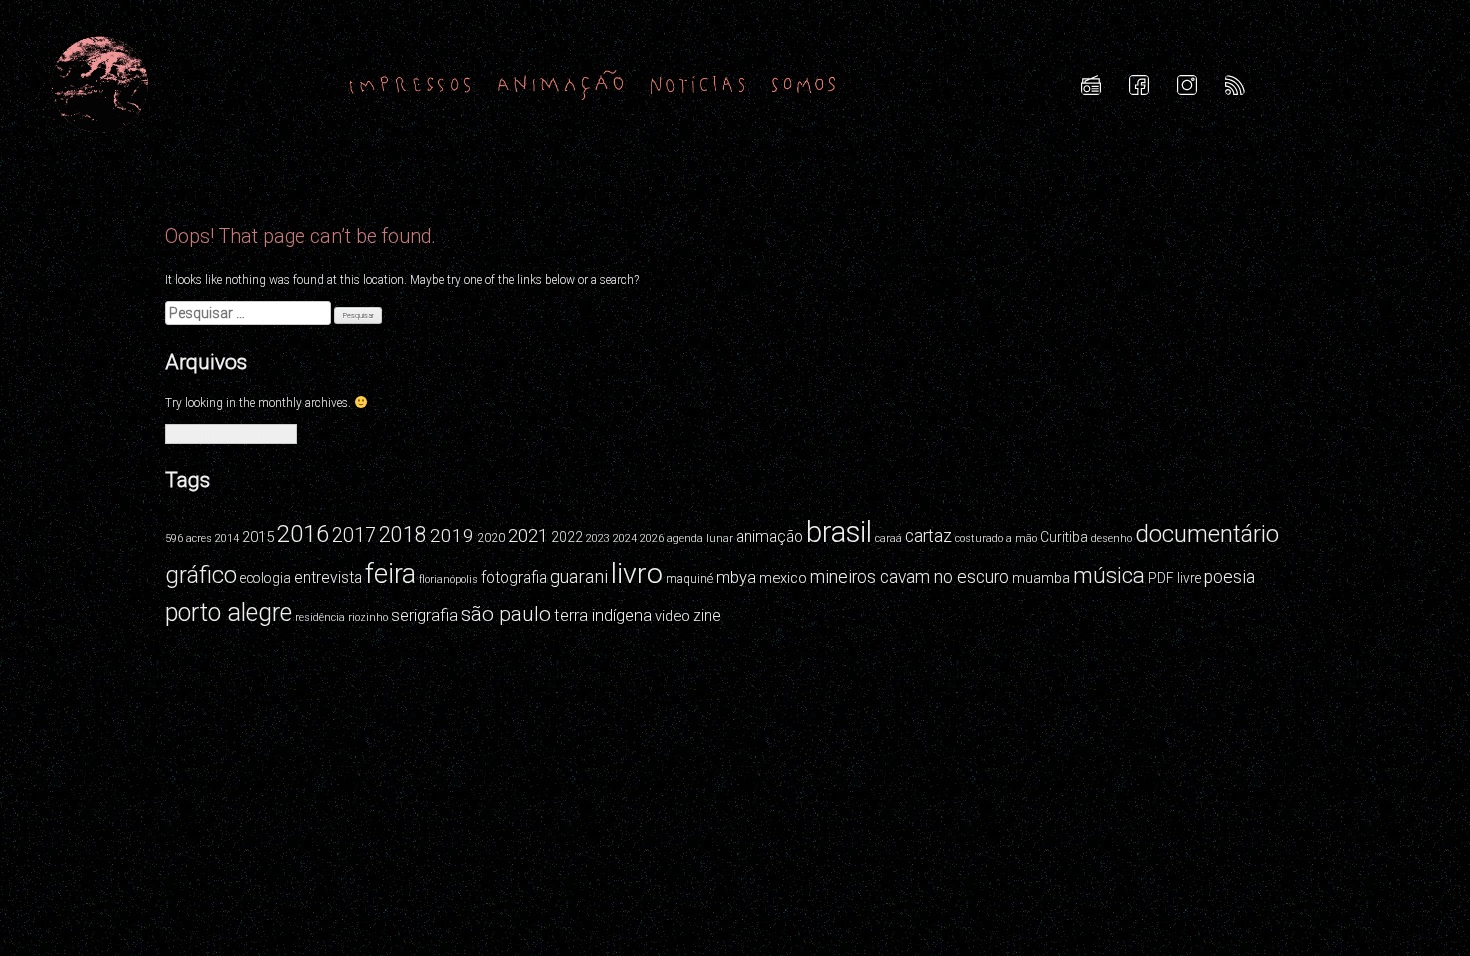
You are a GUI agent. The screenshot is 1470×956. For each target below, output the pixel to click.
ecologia (265, 578)
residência (320, 617)
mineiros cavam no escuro (909, 577)
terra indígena (603, 615)
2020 (491, 538)
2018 (403, 534)
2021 (528, 535)
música (1109, 575)
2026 (652, 538)
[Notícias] (698, 84)
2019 (452, 535)
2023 (598, 538)
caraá (888, 538)
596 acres (188, 538)
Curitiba (1064, 537)
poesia (1229, 577)
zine (707, 615)
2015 (258, 537)
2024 (625, 538)
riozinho (368, 617)
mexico (783, 578)
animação (769, 536)
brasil (839, 532)
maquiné (689, 579)
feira (390, 574)
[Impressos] (410, 84)
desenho (1111, 538)
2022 (567, 537)
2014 (227, 538)
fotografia (514, 577)
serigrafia (424, 615)
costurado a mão (996, 538)
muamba (1041, 578)
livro (637, 573)
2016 (303, 534)
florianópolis (448, 579)
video (672, 616)
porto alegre (228, 612)
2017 (354, 535)
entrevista (328, 577)
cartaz (928, 536)
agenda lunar (700, 538)
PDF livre (1174, 578)
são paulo (506, 614)
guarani (579, 576)
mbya (736, 577)
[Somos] (803, 84)
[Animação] (560, 84)
